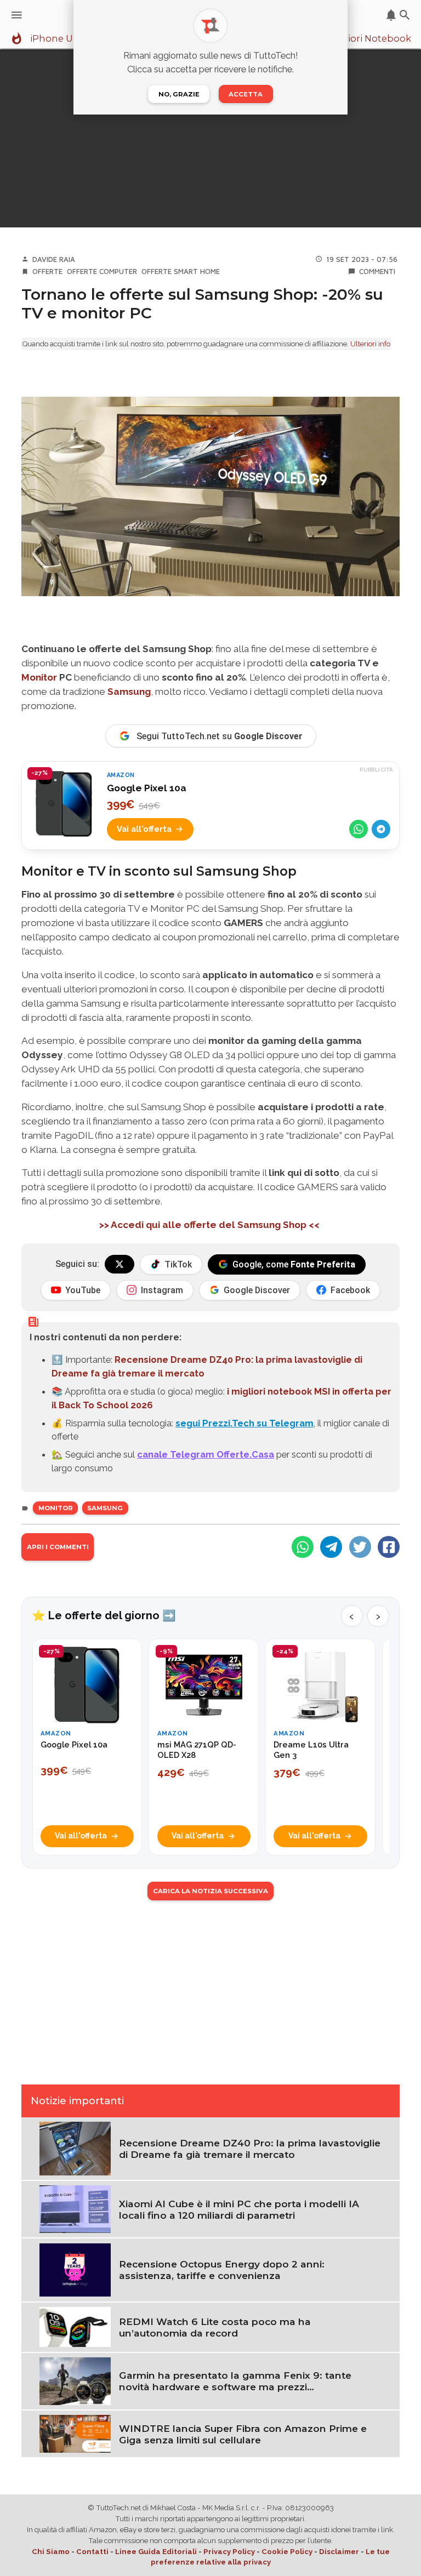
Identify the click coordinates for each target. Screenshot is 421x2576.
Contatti (92, 2552)
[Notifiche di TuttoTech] (391, 15)
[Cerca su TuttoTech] (405, 15)
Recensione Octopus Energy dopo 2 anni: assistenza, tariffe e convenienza (222, 2270)
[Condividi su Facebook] (389, 1547)
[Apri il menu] (17, 15)
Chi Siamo (51, 2552)
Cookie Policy (287, 2552)
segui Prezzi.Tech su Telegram (244, 1423)
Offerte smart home (181, 271)
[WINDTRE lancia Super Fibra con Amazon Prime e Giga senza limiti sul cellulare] (75, 2433)
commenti (377, 271)
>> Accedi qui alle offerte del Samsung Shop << (210, 1225)
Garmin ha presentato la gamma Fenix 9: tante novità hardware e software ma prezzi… (235, 2381)
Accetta (246, 94)
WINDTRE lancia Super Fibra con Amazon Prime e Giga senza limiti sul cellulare (243, 2434)
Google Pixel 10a (147, 788)
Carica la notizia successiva (210, 1891)
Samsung (129, 692)
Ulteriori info (370, 344)
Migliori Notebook (369, 39)
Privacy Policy (229, 2552)
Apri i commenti (58, 1547)
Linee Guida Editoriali (156, 2552)
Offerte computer (102, 271)
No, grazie (179, 94)
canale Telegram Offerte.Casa (206, 1454)
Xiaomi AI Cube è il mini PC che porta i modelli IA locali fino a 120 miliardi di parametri (239, 2209)
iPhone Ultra (59, 39)
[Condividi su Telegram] (381, 829)
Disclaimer (339, 2552)
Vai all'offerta (144, 829)
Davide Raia (54, 259)
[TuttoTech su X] (120, 1264)
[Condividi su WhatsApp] (359, 829)
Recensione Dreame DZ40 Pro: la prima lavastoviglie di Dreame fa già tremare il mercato (250, 2149)
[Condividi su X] (360, 1547)
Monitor (39, 677)
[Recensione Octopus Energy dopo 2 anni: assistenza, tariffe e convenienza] (75, 2269)
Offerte (47, 271)
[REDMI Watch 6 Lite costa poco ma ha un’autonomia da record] (75, 2326)
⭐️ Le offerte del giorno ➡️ (104, 1615)
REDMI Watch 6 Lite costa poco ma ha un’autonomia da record (215, 2327)
